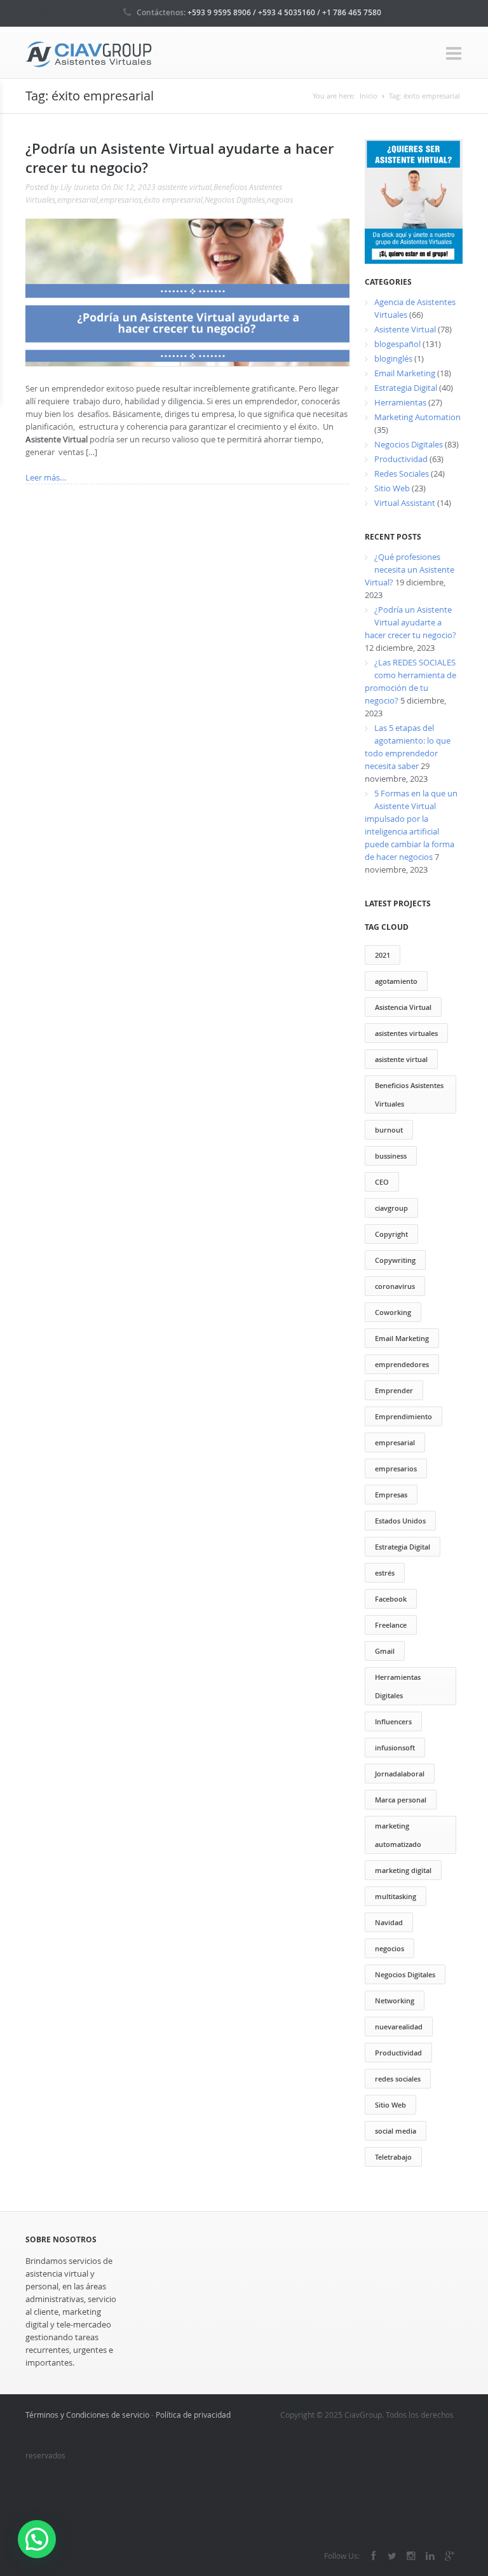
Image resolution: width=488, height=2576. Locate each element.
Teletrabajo (393, 2157)
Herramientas (400, 402)
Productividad (401, 459)
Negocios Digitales (235, 200)
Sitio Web (392, 488)
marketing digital (403, 1870)
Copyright (391, 1234)
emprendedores (402, 1364)
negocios (390, 1948)
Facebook (391, 1599)
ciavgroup (391, 1208)
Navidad (389, 1922)
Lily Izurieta (80, 187)
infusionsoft (395, 1748)
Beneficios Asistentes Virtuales (409, 1094)
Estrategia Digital (406, 388)
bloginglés (393, 358)
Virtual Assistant (405, 503)
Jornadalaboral (400, 1774)
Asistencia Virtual (403, 1007)
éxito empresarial (424, 96)
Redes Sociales (402, 474)
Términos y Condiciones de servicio (87, 2415)
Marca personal (401, 1800)
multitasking (396, 1896)
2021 (383, 955)
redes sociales (398, 2079)
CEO (382, 1182)
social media (396, 2131)
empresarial (78, 200)
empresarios (121, 200)
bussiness (391, 1156)
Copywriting (395, 1260)
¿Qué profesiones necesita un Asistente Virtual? (410, 569)
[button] (37, 2539)
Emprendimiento (403, 1416)
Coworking (393, 1312)
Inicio (369, 96)
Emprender (394, 1390)
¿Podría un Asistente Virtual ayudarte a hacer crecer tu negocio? (410, 622)
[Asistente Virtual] (89, 53)
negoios (280, 200)
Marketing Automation (417, 417)
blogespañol (397, 344)
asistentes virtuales (406, 1033)
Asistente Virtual (405, 329)
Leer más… (46, 477)
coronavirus (395, 1286)
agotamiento (396, 981)
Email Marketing (405, 373)
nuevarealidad (399, 2027)
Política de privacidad (193, 2415)
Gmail (385, 1651)
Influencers (393, 1721)
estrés (385, 1573)
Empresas (391, 1495)
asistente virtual (185, 187)
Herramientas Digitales (398, 1686)
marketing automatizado (398, 1835)
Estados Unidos (400, 1521)
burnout (389, 1130)
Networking (395, 2000)
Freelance (391, 1625)
